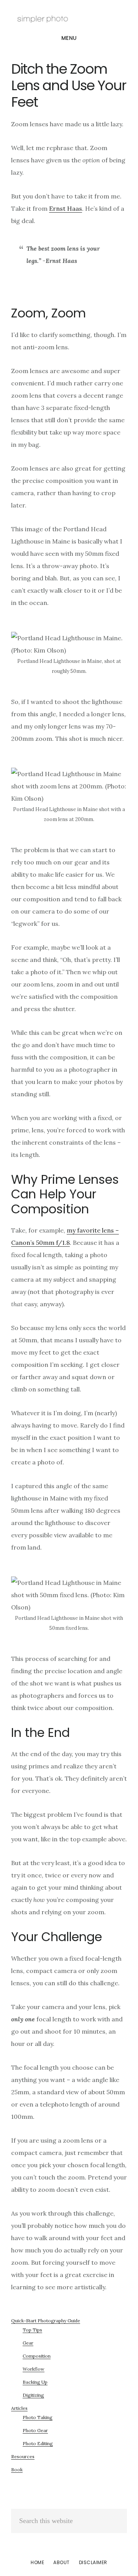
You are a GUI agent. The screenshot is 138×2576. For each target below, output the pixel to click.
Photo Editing (38, 2443)
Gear (28, 2343)
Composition (37, 2356)
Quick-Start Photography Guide (46, 2321)
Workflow (34, 2369)
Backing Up (35, 2382)
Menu (69, 38)
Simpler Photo (69, 17)
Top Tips (32, 2330)
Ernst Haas (66, 208)
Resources (23, 2456)
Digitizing (33, 2395)
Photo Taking (38, 2417)
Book (17, 2469)
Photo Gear (35, 2430)
